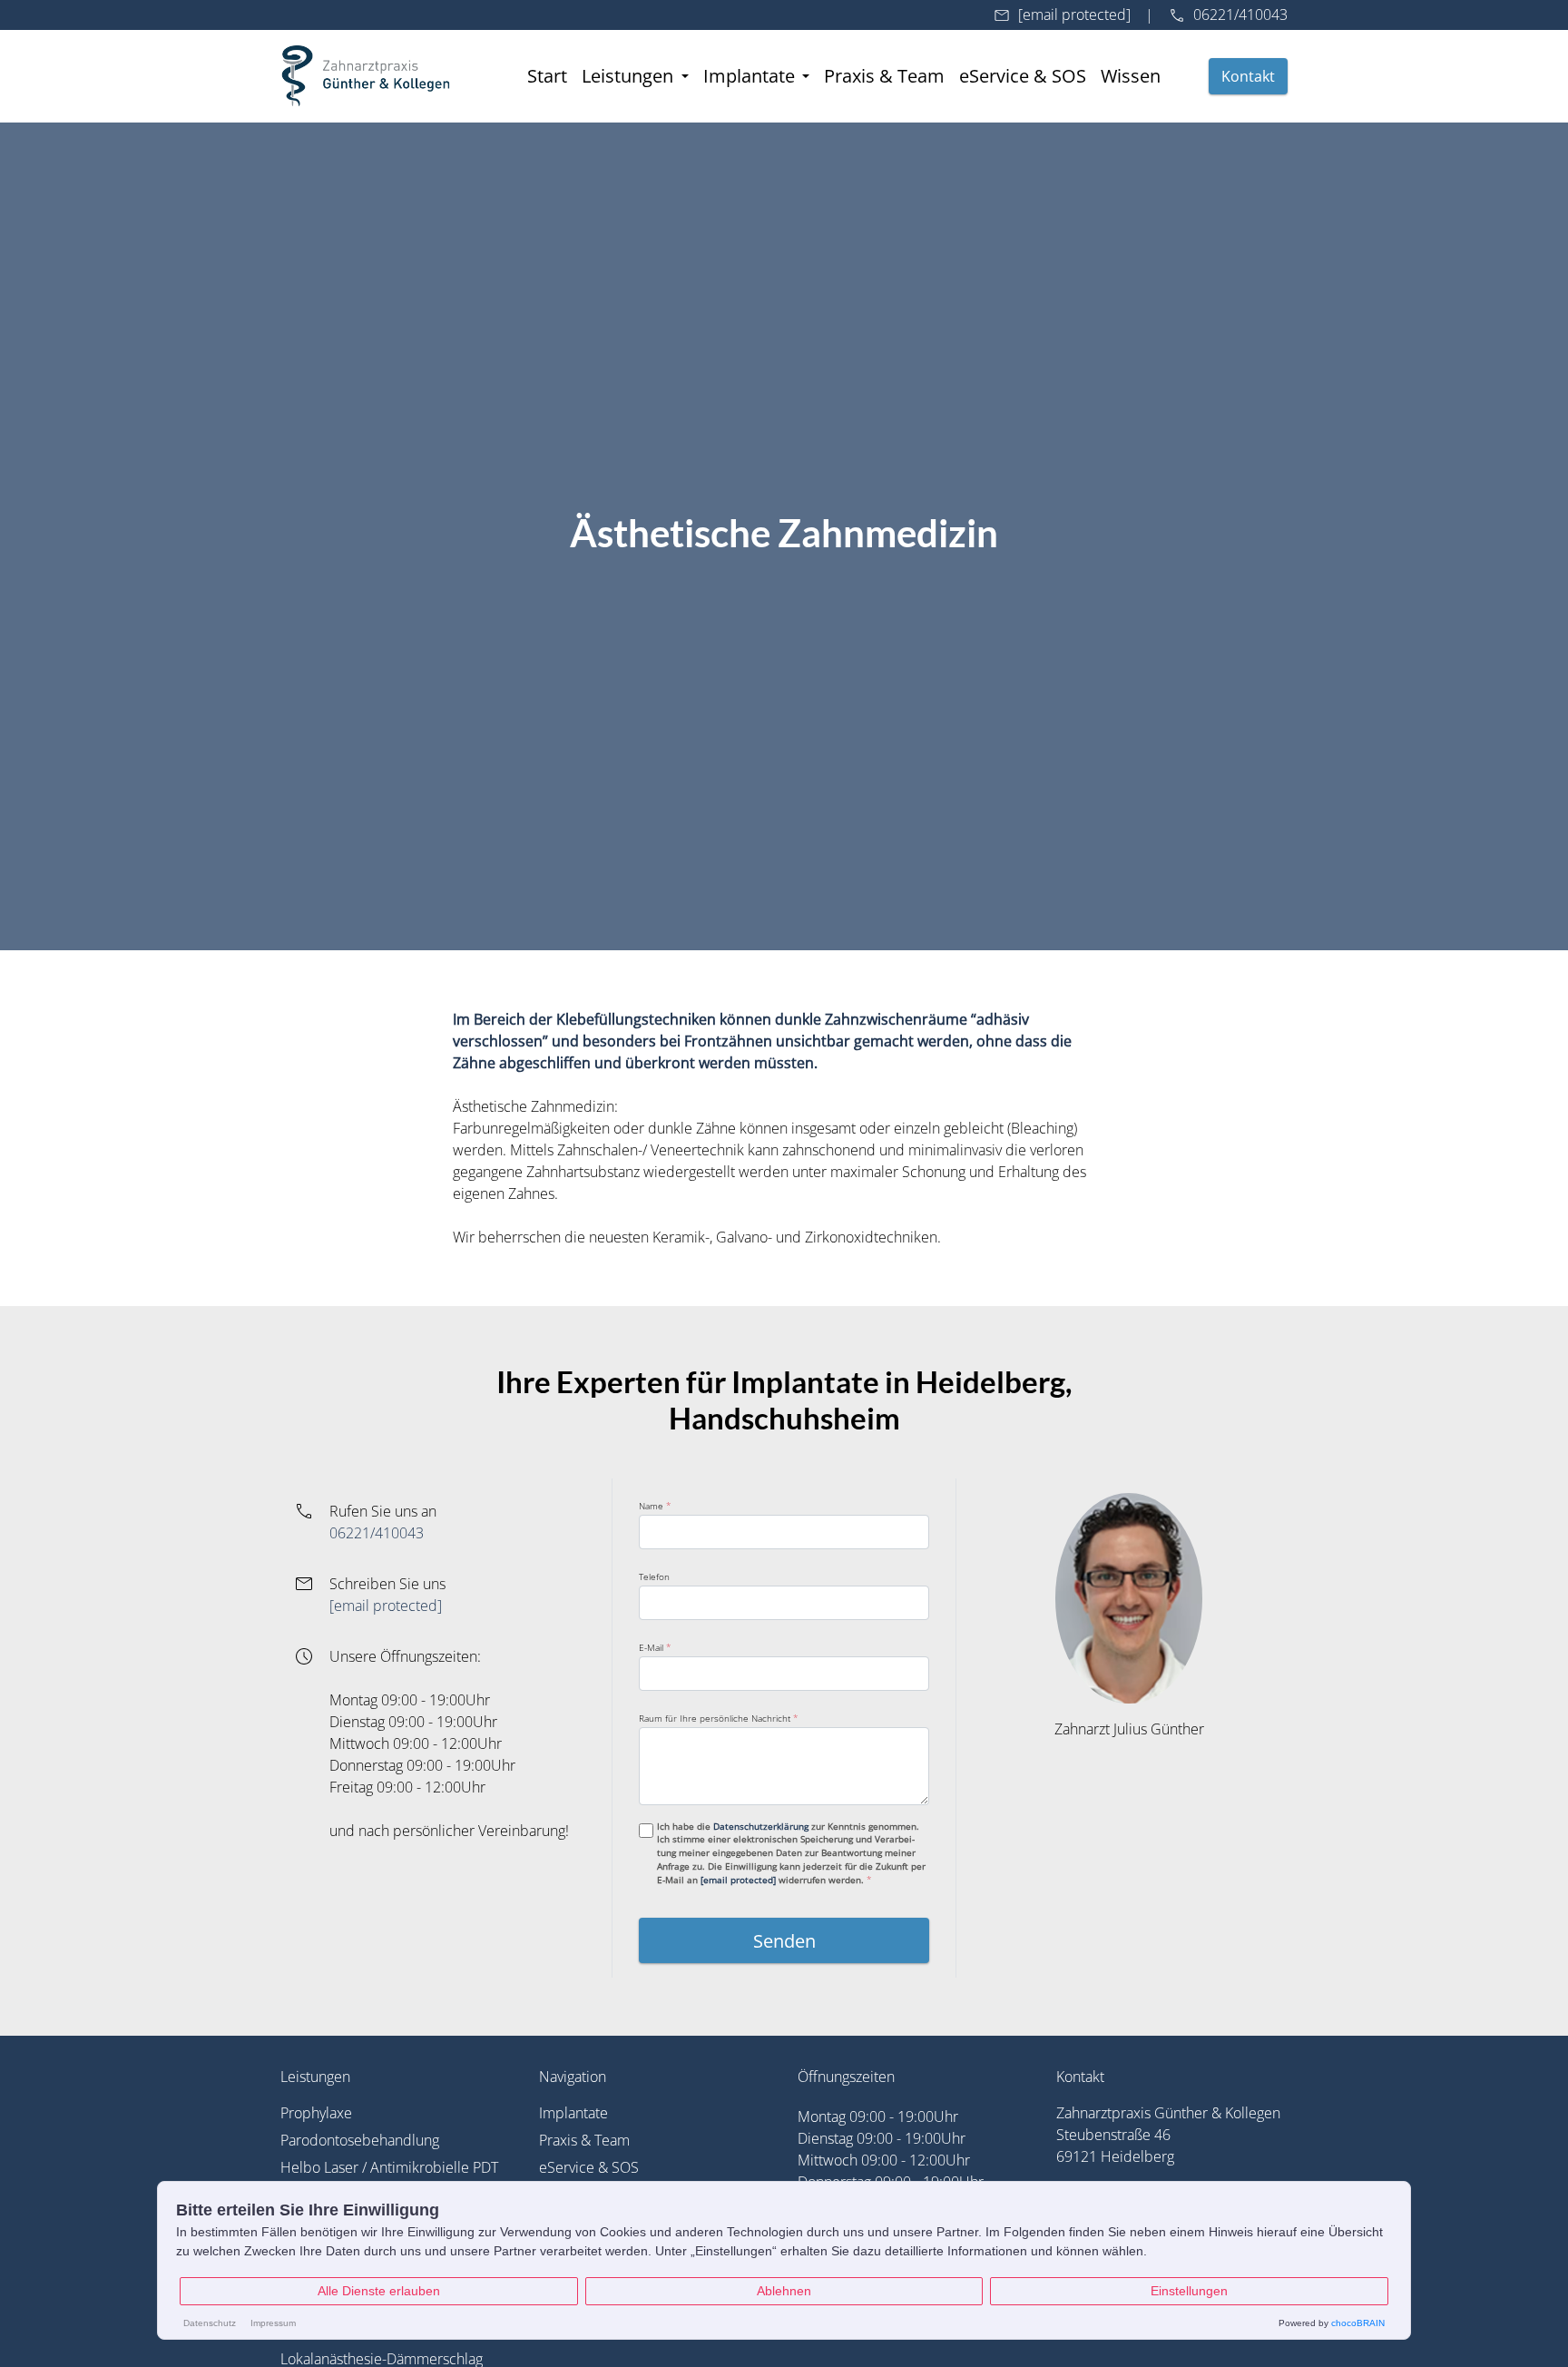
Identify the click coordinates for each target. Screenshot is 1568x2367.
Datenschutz (210, 2323)
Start (547, 75)
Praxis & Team (884, 75)
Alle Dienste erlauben (379, 2291)
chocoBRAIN (1358, 2323)
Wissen (1131, 75)
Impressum (273, 2323)
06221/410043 (1240, 15)
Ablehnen (784, 2291)
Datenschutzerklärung (761, 1826)
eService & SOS (1023, 75)
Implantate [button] (751, 75)
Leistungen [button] (630, 75)
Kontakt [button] (1248, 76)
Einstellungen (1189, 2291)
